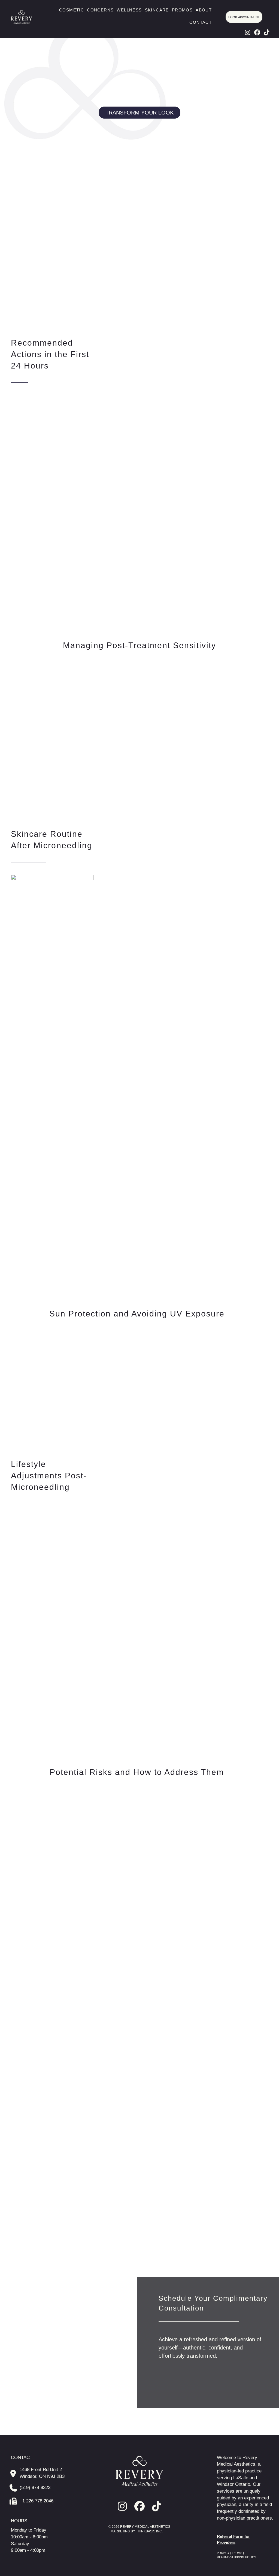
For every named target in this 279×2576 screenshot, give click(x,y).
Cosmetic (72, 10)
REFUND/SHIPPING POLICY (236, 2557)
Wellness (129, 10)
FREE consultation (225, 2207)
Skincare (157, 10)
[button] (248, 32)
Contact (201, 22)
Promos (182, 10)
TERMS (237, 2553)
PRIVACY (224, 2553)
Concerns (100, 10)
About (204, 10)
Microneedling (27, 178)
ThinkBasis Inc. (149, 2531)
